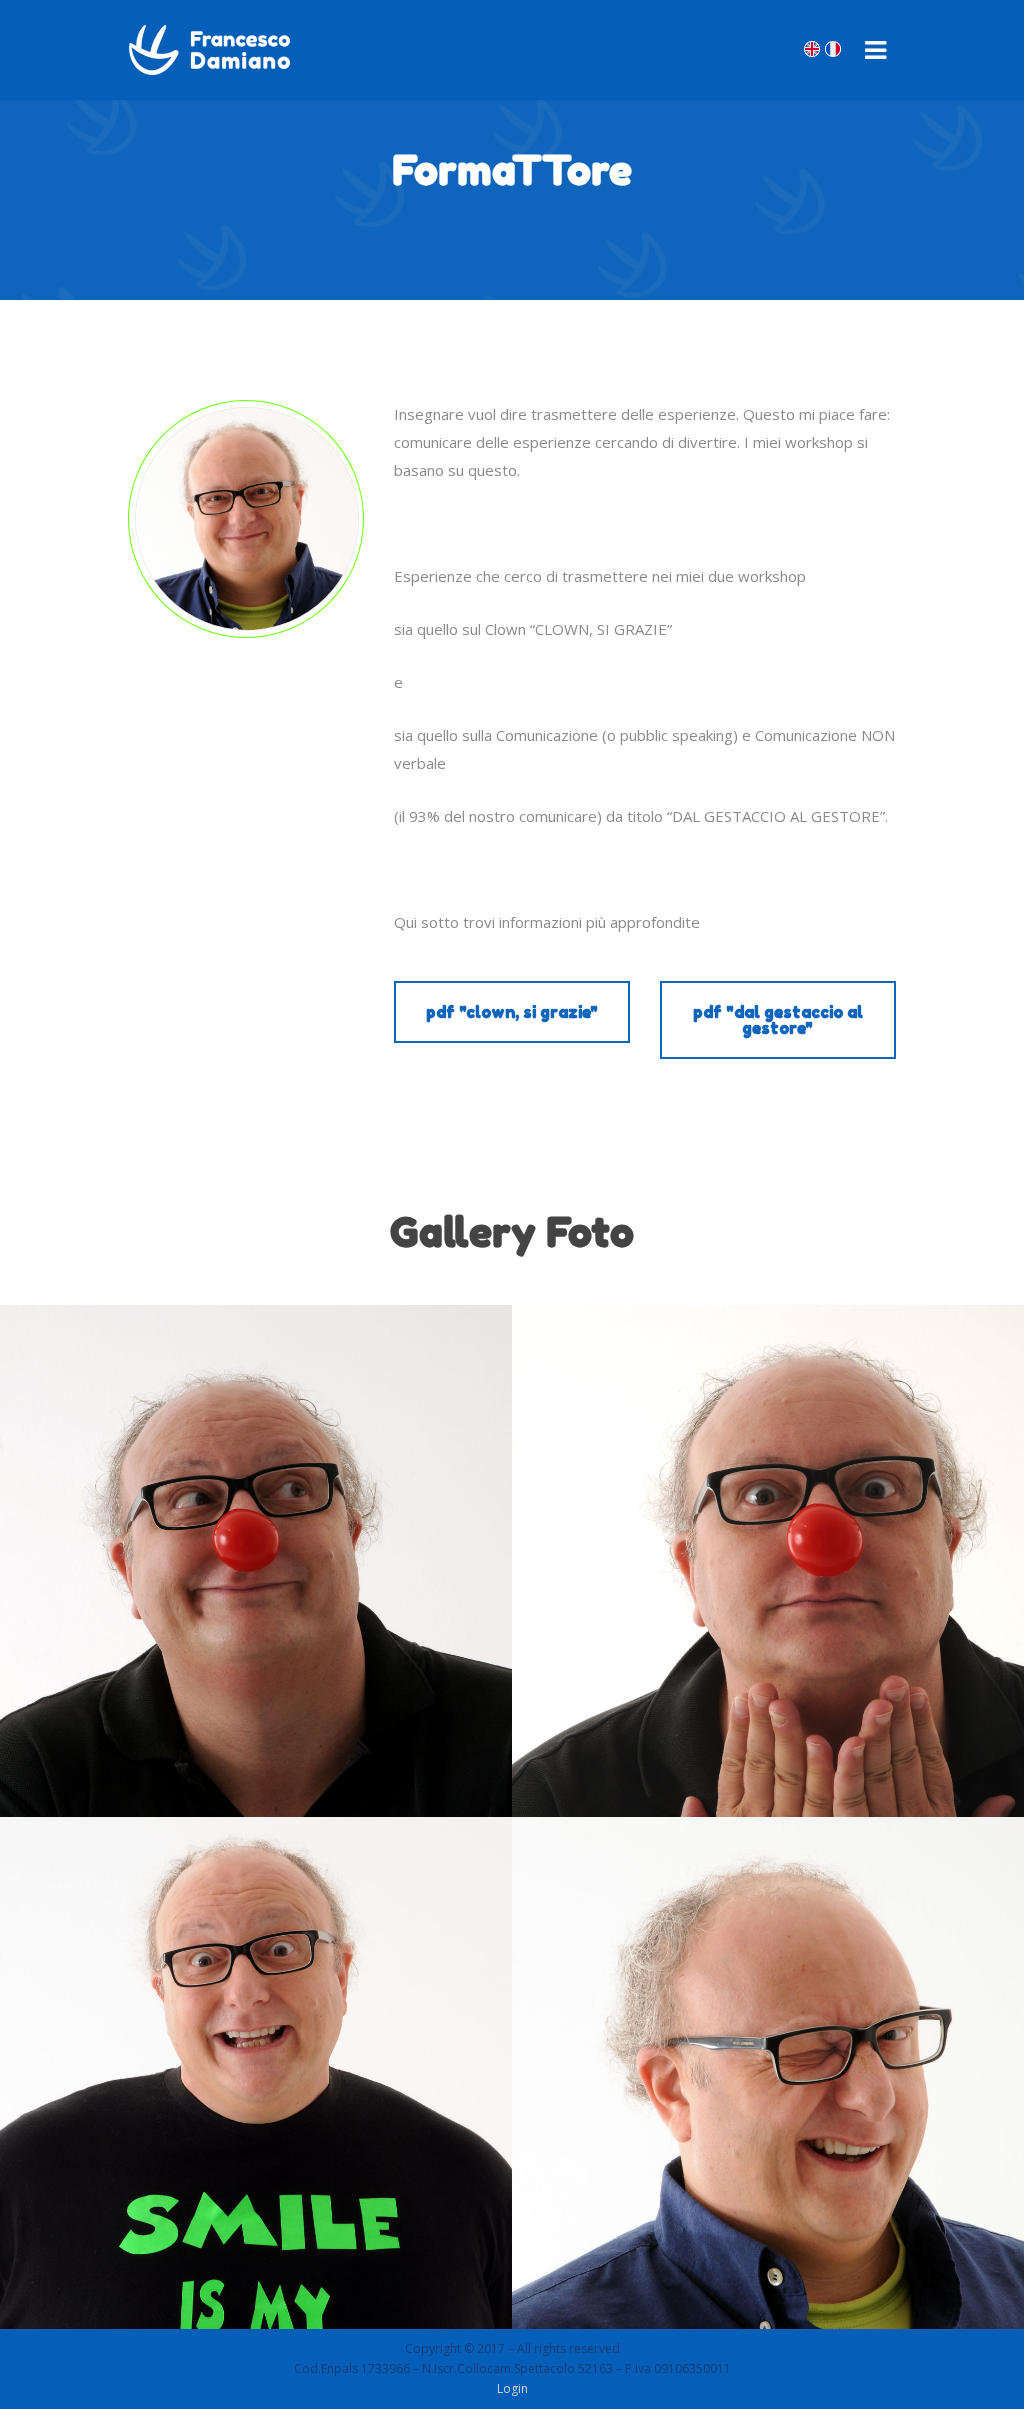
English (812, 49)
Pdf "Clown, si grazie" (512, 1012)
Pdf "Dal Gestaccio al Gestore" (778, 1020)
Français (833, 49)
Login (512, 2388)
